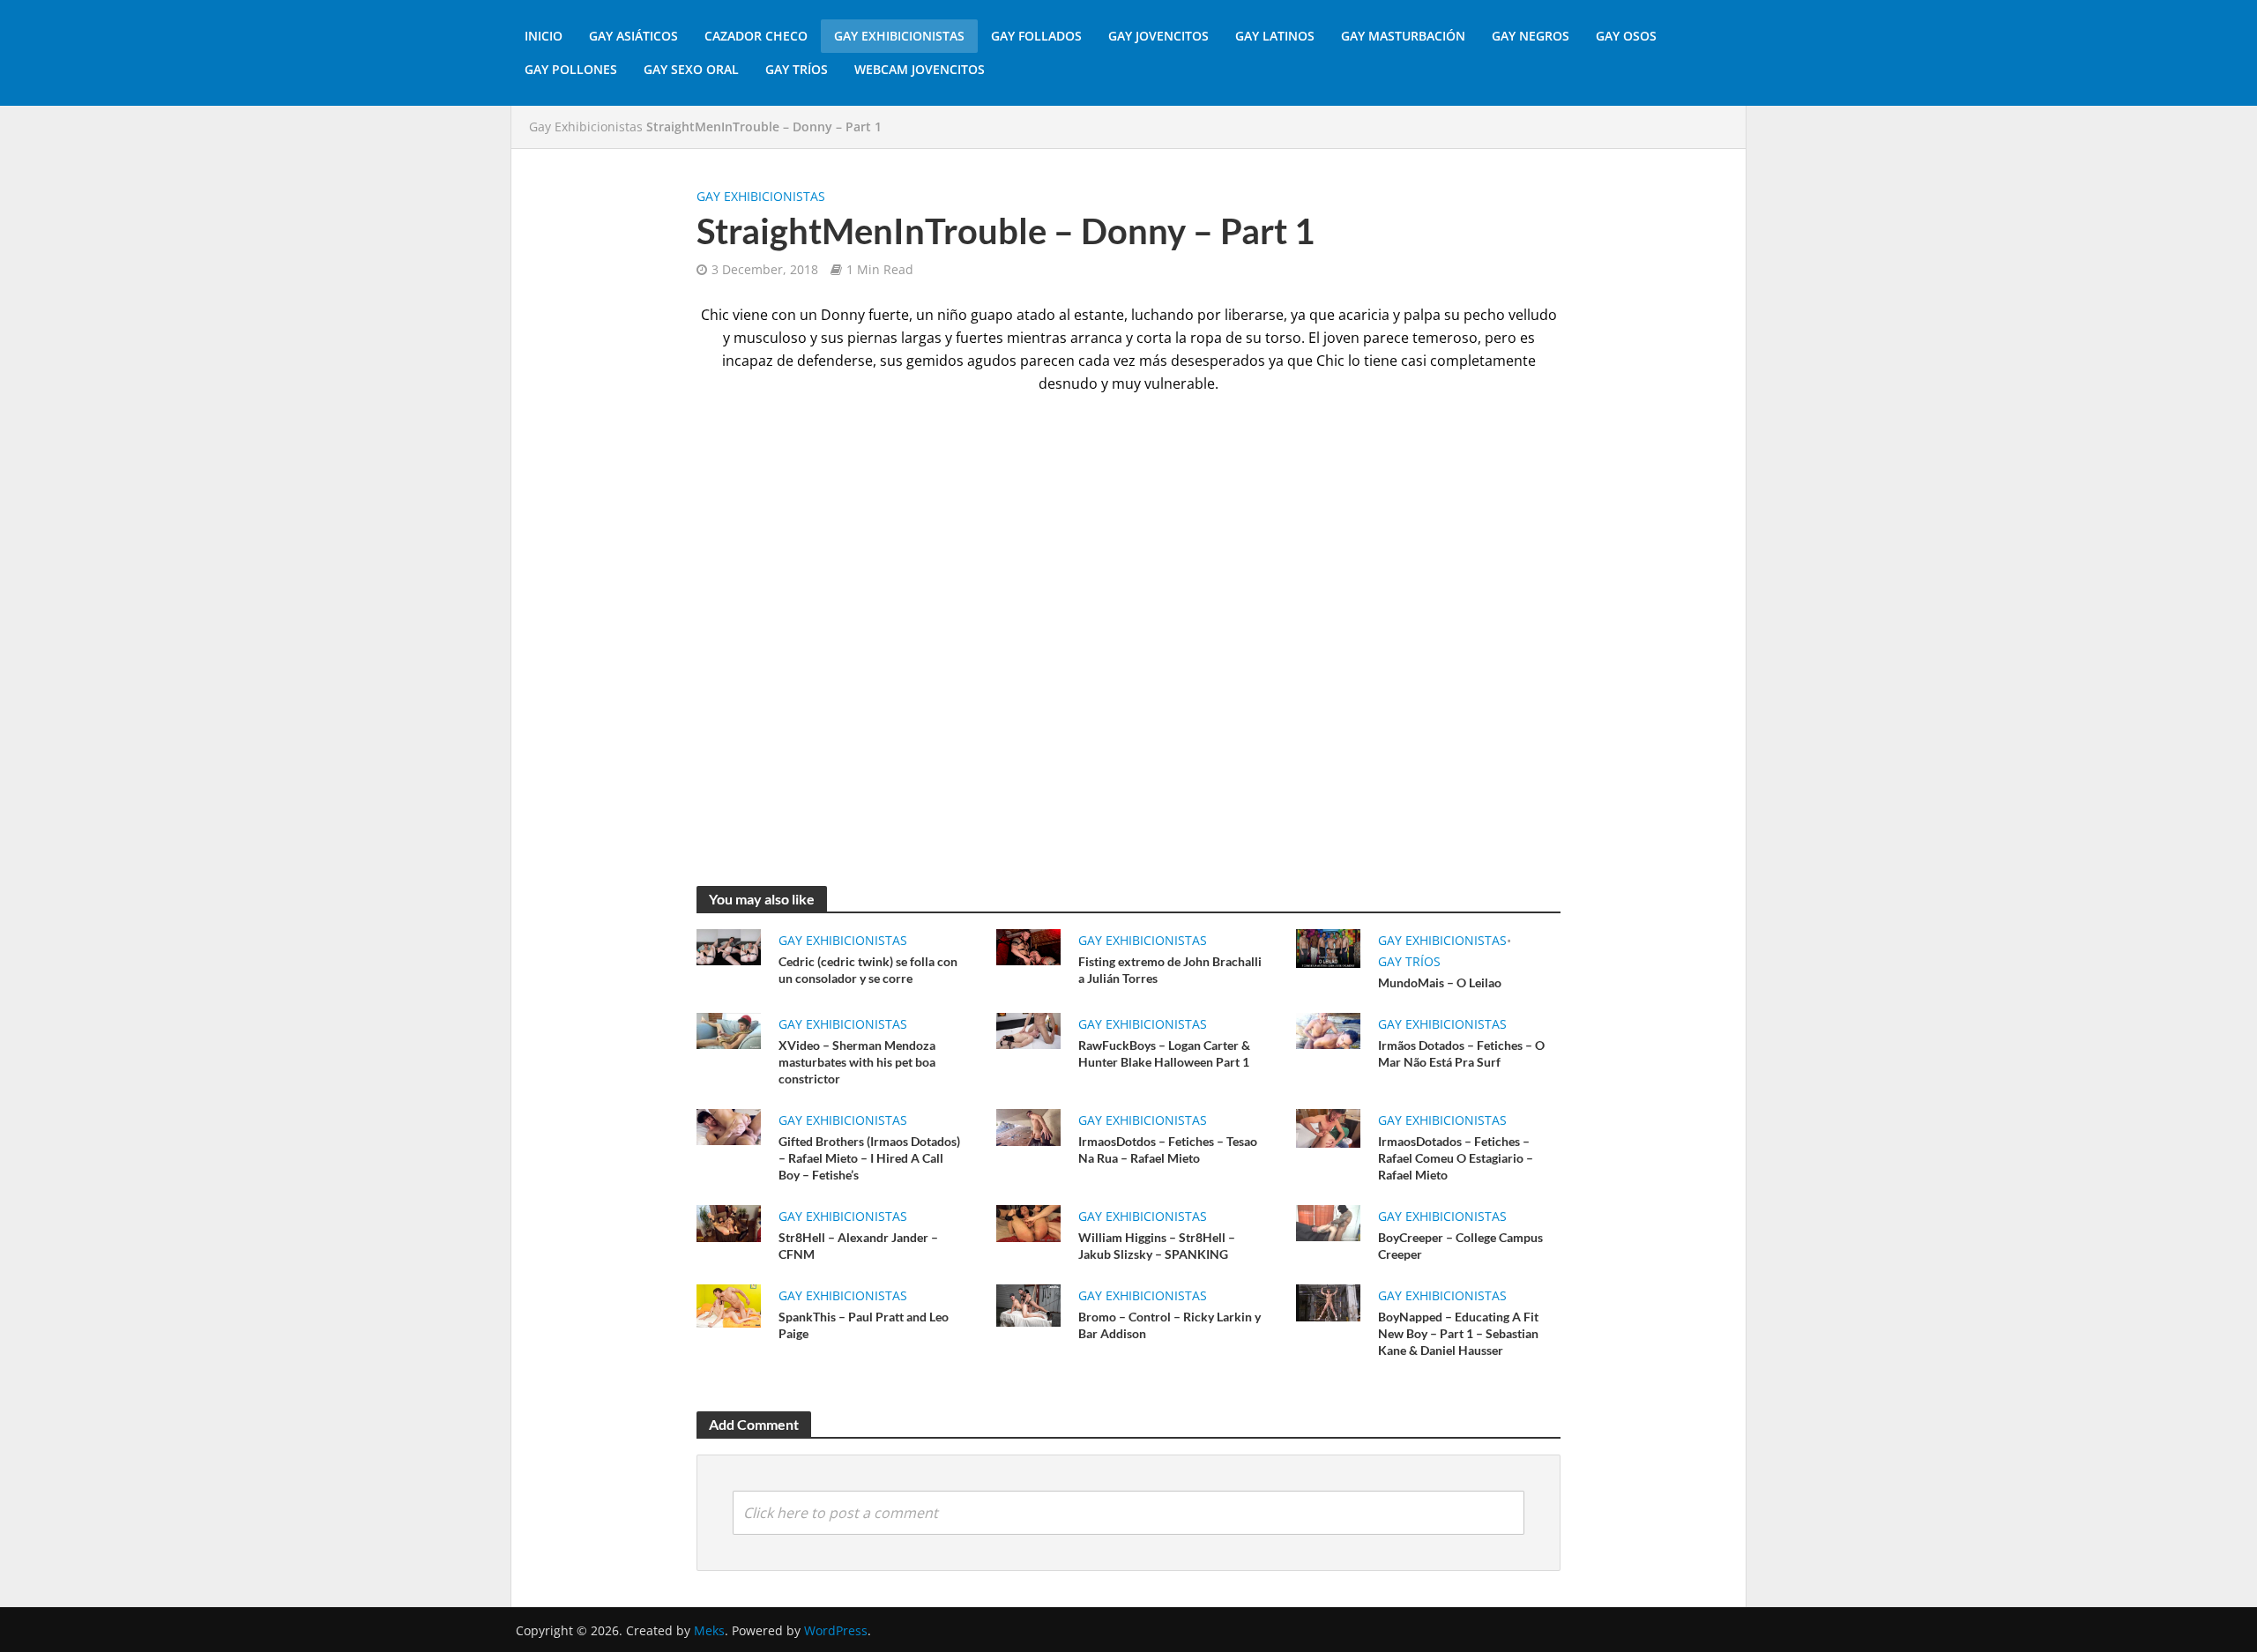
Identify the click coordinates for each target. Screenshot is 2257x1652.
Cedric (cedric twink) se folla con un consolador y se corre (868, 970)
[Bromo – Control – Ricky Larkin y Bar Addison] (1028, 1305)
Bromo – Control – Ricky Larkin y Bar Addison (1169, 1325)
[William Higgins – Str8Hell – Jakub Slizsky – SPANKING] (1028, 1222)
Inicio (544, 36)
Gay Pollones (571, 69)
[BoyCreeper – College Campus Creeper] (1328, 1222)
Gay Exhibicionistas (899, 36)
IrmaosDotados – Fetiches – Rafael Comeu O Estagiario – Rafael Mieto (1456, 1158)
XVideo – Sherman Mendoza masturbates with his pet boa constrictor (857, 1062)
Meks (709, 1630)
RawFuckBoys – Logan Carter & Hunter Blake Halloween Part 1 (1164, 1053)
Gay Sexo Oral (691, 69)
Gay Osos (1626, 36)
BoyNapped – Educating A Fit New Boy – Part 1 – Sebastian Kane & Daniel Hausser (1458, 1333)
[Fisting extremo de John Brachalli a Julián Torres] (1028, 946)
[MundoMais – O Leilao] (1328, 947)
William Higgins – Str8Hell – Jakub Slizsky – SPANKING (1157, 1246)
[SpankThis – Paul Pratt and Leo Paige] (729, 1305)
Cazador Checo (756, 36)
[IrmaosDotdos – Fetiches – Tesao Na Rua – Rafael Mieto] (1028, 1126)
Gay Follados (1036, 36)
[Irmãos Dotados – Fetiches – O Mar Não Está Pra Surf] (1328, 1030)
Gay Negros (1531, 36)
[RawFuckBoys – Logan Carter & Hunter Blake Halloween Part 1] (1028, 1030)
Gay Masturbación (1403, 36)
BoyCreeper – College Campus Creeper (1460, 1246)
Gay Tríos (797, 69)
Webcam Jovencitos (920, 69)
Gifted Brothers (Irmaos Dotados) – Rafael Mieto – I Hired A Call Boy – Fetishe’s (869, 1158)
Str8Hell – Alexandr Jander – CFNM (858, 1246)
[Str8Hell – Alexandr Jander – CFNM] (729, 1222)
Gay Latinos (1275, 36)
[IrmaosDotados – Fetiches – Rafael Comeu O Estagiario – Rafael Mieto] (1328, 1127)
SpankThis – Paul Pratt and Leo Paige (864, 1325)
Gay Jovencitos (1158, 36)
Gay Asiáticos (633, 36)
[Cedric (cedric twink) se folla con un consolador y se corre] (729, 946)
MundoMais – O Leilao (1440, 982)
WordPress (836, 1630)
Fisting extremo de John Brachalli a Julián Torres (1170, 970)
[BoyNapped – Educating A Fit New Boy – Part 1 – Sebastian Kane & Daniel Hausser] (1328, 1301)
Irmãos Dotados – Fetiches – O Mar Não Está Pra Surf (1461, 1053)
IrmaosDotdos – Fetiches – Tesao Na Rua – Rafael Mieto (1168, 1150)
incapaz (748, 361)
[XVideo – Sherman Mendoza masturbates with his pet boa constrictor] (729, 1030)
